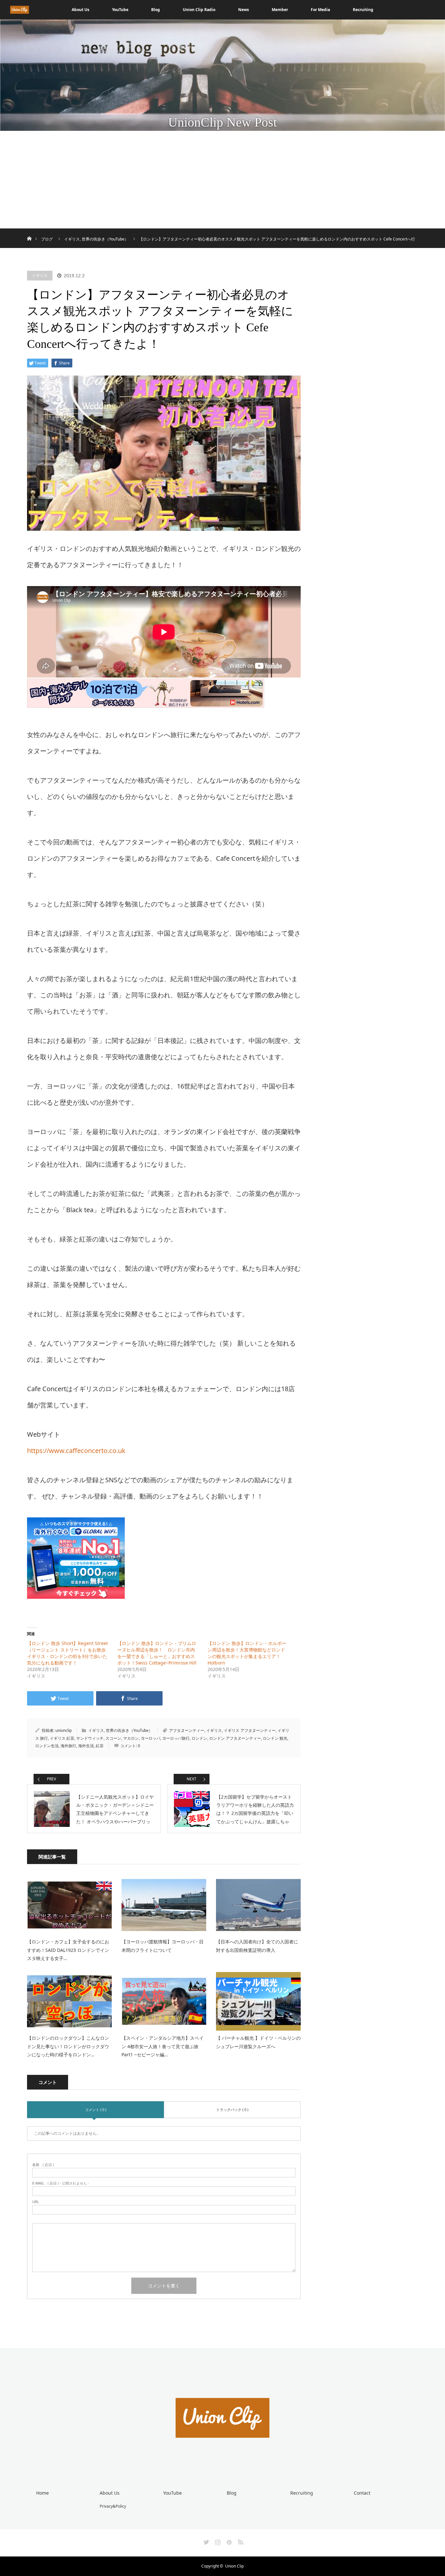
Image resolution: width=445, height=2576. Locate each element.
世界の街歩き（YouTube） (129, 1730)
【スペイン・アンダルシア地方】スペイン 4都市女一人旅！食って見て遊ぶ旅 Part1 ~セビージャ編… (163, 2046)
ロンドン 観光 (275, 1738)
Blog (156, 10)
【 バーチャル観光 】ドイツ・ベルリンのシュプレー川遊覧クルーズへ (258, 2042)
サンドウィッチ (90, 1738)
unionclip (64, 1730)
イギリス (40, 275)
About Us (80, 10)
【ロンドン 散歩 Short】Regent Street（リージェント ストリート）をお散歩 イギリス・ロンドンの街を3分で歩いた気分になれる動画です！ (69, 1653)
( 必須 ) (43, 2165)
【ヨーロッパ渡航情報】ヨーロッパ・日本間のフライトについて (163, 1946)
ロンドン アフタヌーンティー (235, 1738)
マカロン (131, 1738)
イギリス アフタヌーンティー (250, 1730)
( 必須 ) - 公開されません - (61, 2183)
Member (280, 10)
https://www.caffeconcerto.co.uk (76, 1451)
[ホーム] (29, 231)
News (244, 10)
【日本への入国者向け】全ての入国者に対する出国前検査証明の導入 (257, 1946)
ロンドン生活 (47, 1746)
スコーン (113, 1738)
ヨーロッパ (151, 1738)
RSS (240, 2541)
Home (43, 2493)
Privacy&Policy (113, 2506)
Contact (362, 2493)
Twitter (206, 2541)
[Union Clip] (223, 2462)
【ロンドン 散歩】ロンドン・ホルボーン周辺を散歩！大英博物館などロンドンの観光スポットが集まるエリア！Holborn (247, 1653)
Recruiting (363, 10)
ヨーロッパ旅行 (176, 1738)
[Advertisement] (223, 180)
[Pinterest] (228, 2541)
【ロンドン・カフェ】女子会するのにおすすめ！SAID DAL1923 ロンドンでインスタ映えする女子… (68, 1950)
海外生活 (86, 1746)
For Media (320, 10)
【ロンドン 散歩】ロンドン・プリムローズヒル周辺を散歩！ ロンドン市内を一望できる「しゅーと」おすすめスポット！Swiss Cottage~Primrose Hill (157, 1653)
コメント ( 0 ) (96, 2110)
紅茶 (100, 1746)
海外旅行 (68, 1746)
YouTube (120, 10)
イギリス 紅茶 (62, 1738)
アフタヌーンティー (187, 1730)
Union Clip (234, 2566)
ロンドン (199, 1738)
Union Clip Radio (199, 10)
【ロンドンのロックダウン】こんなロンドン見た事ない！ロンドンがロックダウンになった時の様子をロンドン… (68, 2046)
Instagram (217, 2541)
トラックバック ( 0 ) (232, 2110)
